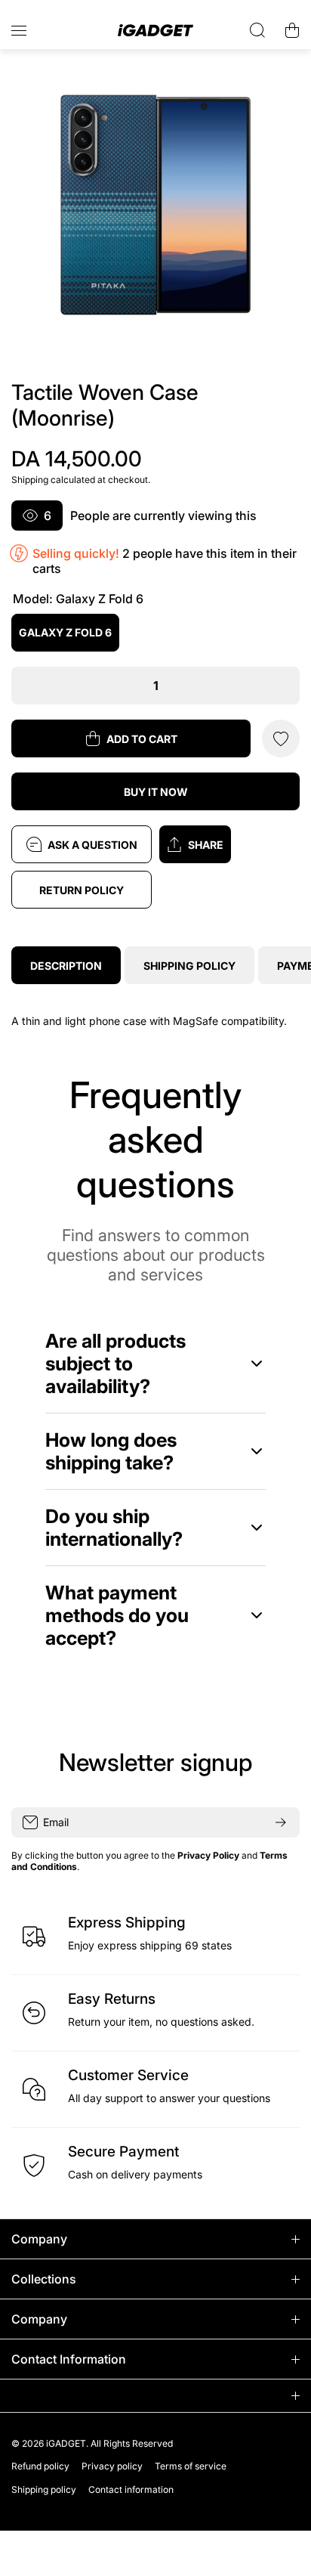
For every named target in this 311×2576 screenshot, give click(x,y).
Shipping (30, 480)
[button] (229, 844)
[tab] (189, 965)
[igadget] (155, 31)
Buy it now (156, 792)
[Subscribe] (281, 1822)
